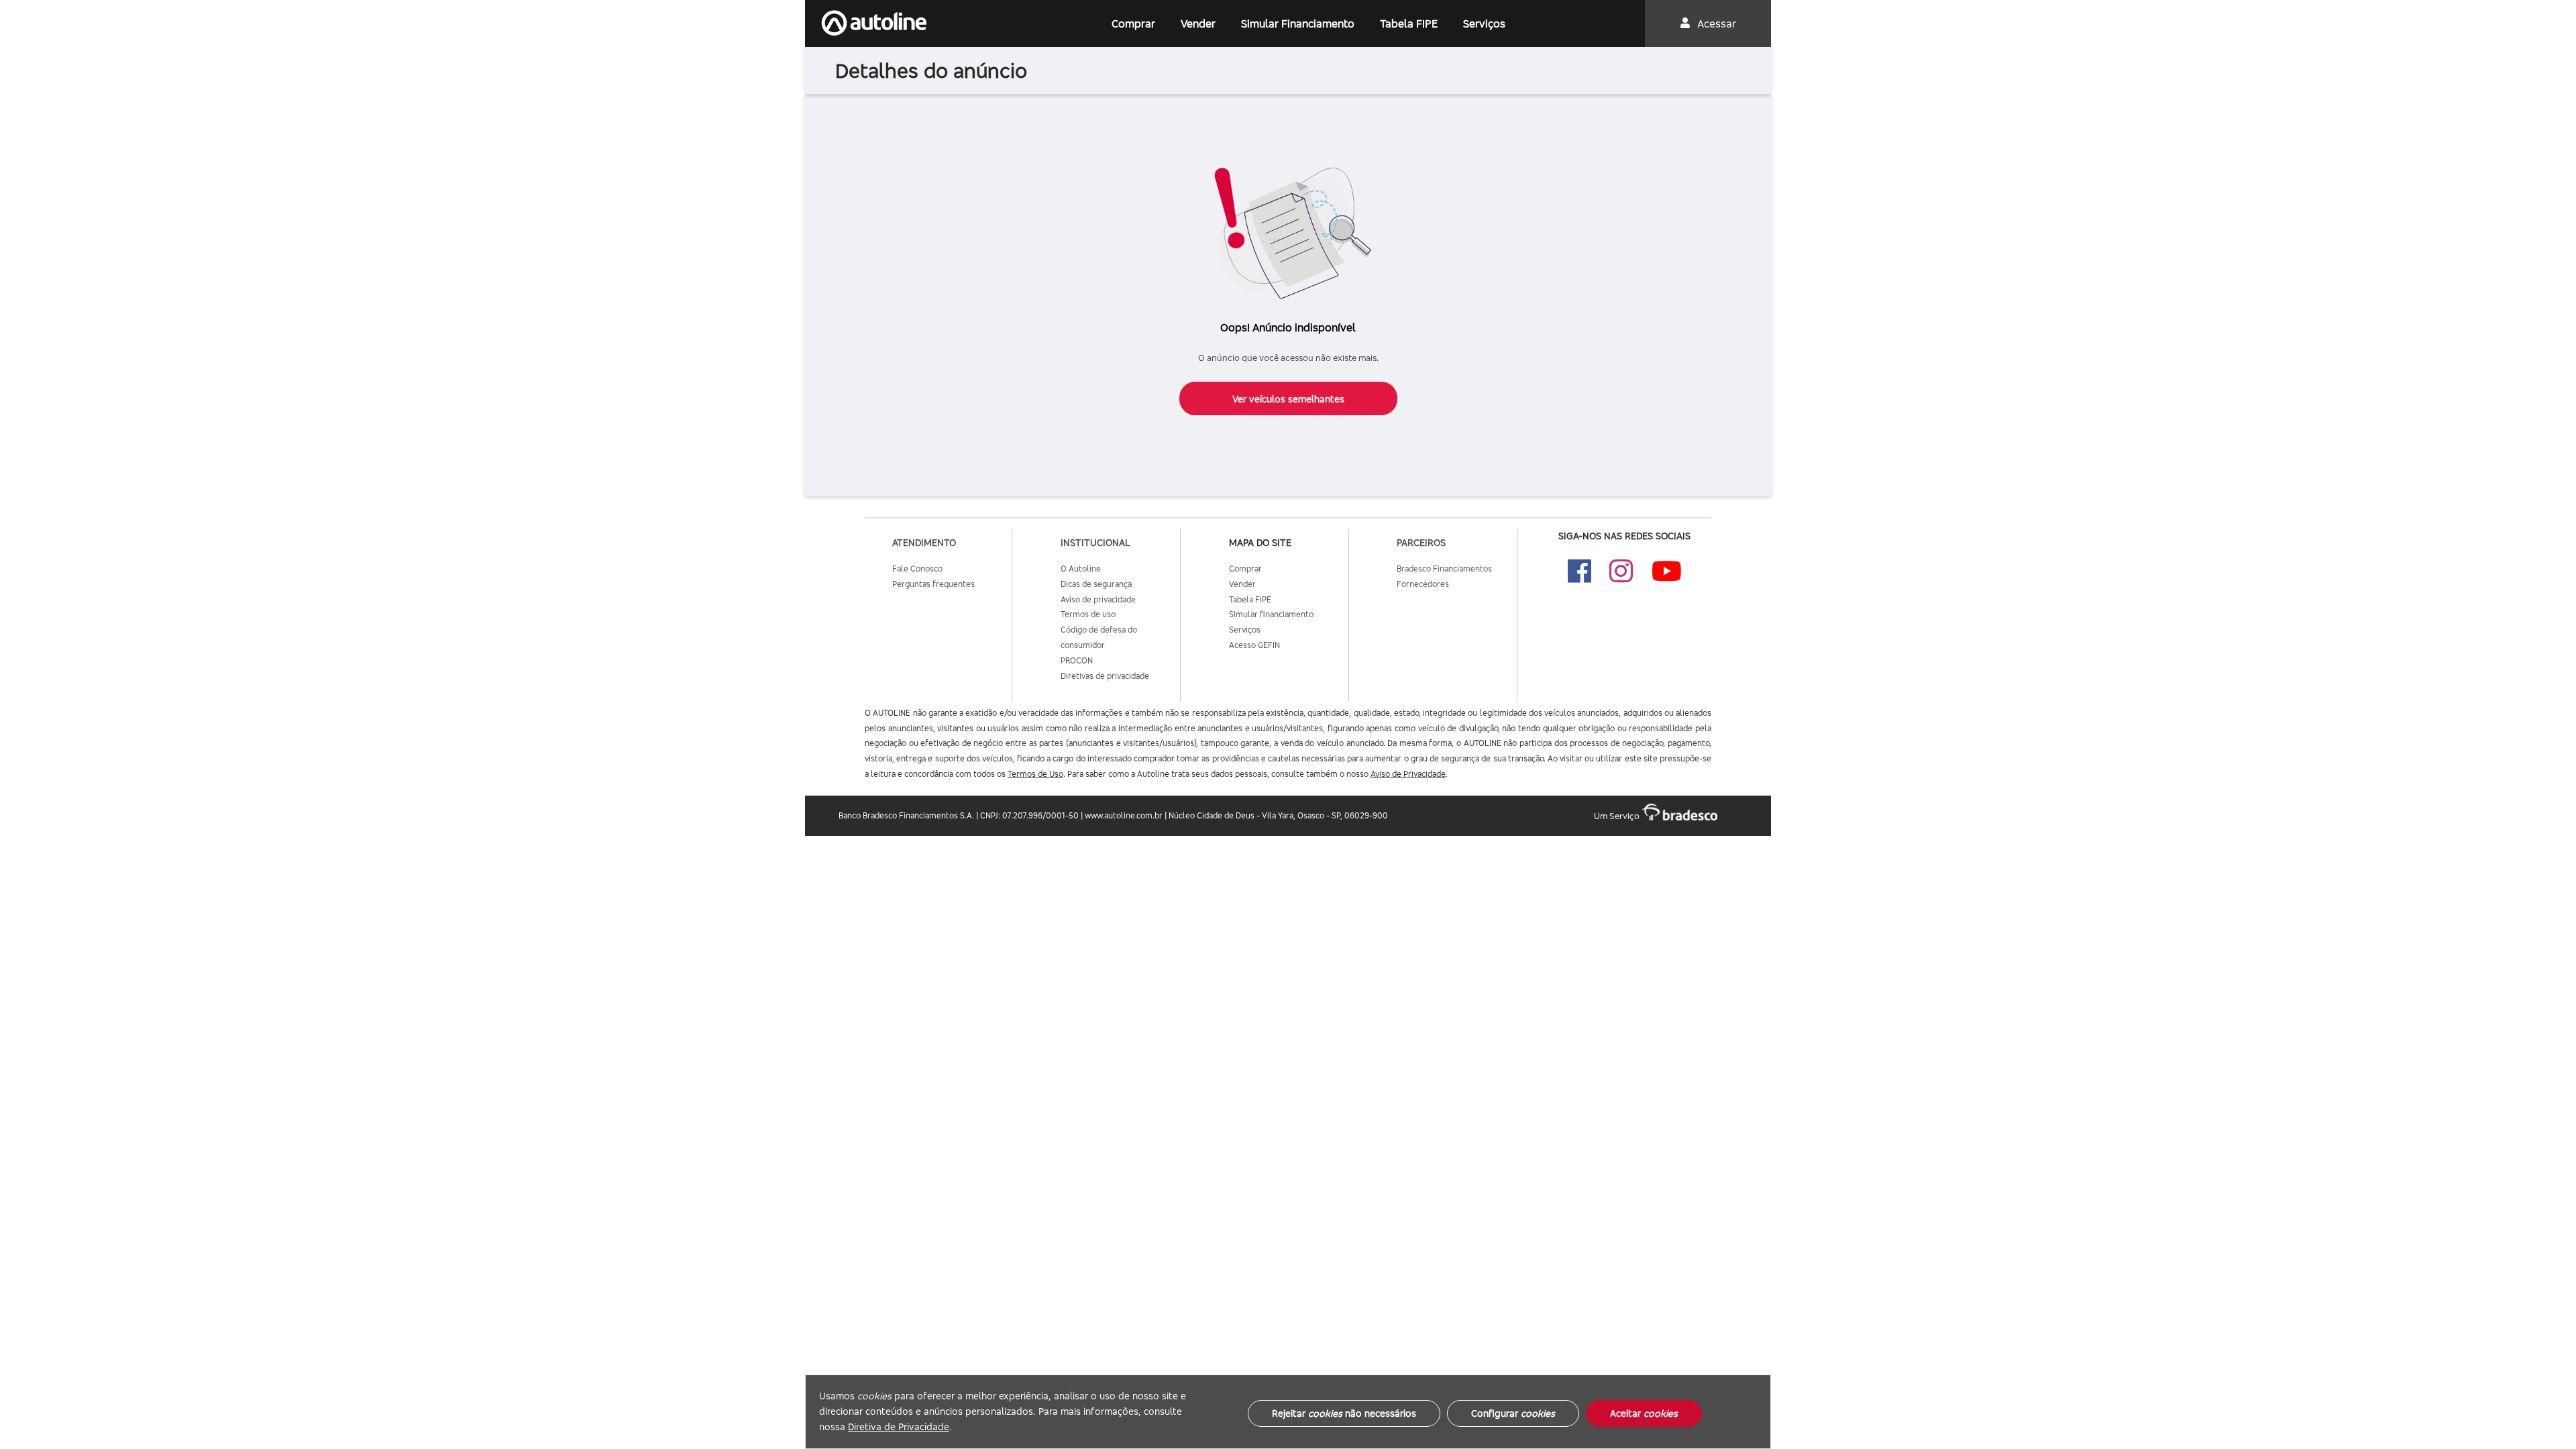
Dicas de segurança (1096, 584)
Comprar (1133, 23)
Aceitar (1644, 1413)
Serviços (1484, 23)
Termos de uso (1088, 614)
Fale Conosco (917, 569)
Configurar (1513, 1413)
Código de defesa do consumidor (1099, 637)
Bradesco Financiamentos (1444, 569)
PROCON (1077, 660)
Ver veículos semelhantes (1288, 399)
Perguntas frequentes (933, 584)
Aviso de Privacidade (1408, 774)
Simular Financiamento (1298, 23)
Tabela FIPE (1409, 23)
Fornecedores (1423, 584)
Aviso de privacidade (1098, 599)
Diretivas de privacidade (1105, 676)
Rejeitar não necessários (1344, 1413)
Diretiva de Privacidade (899, 1427)
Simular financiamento (1271, 614)
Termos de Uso (1035, 774)
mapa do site (1260, 542)
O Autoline (1081, 569)
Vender (1198, 23)
